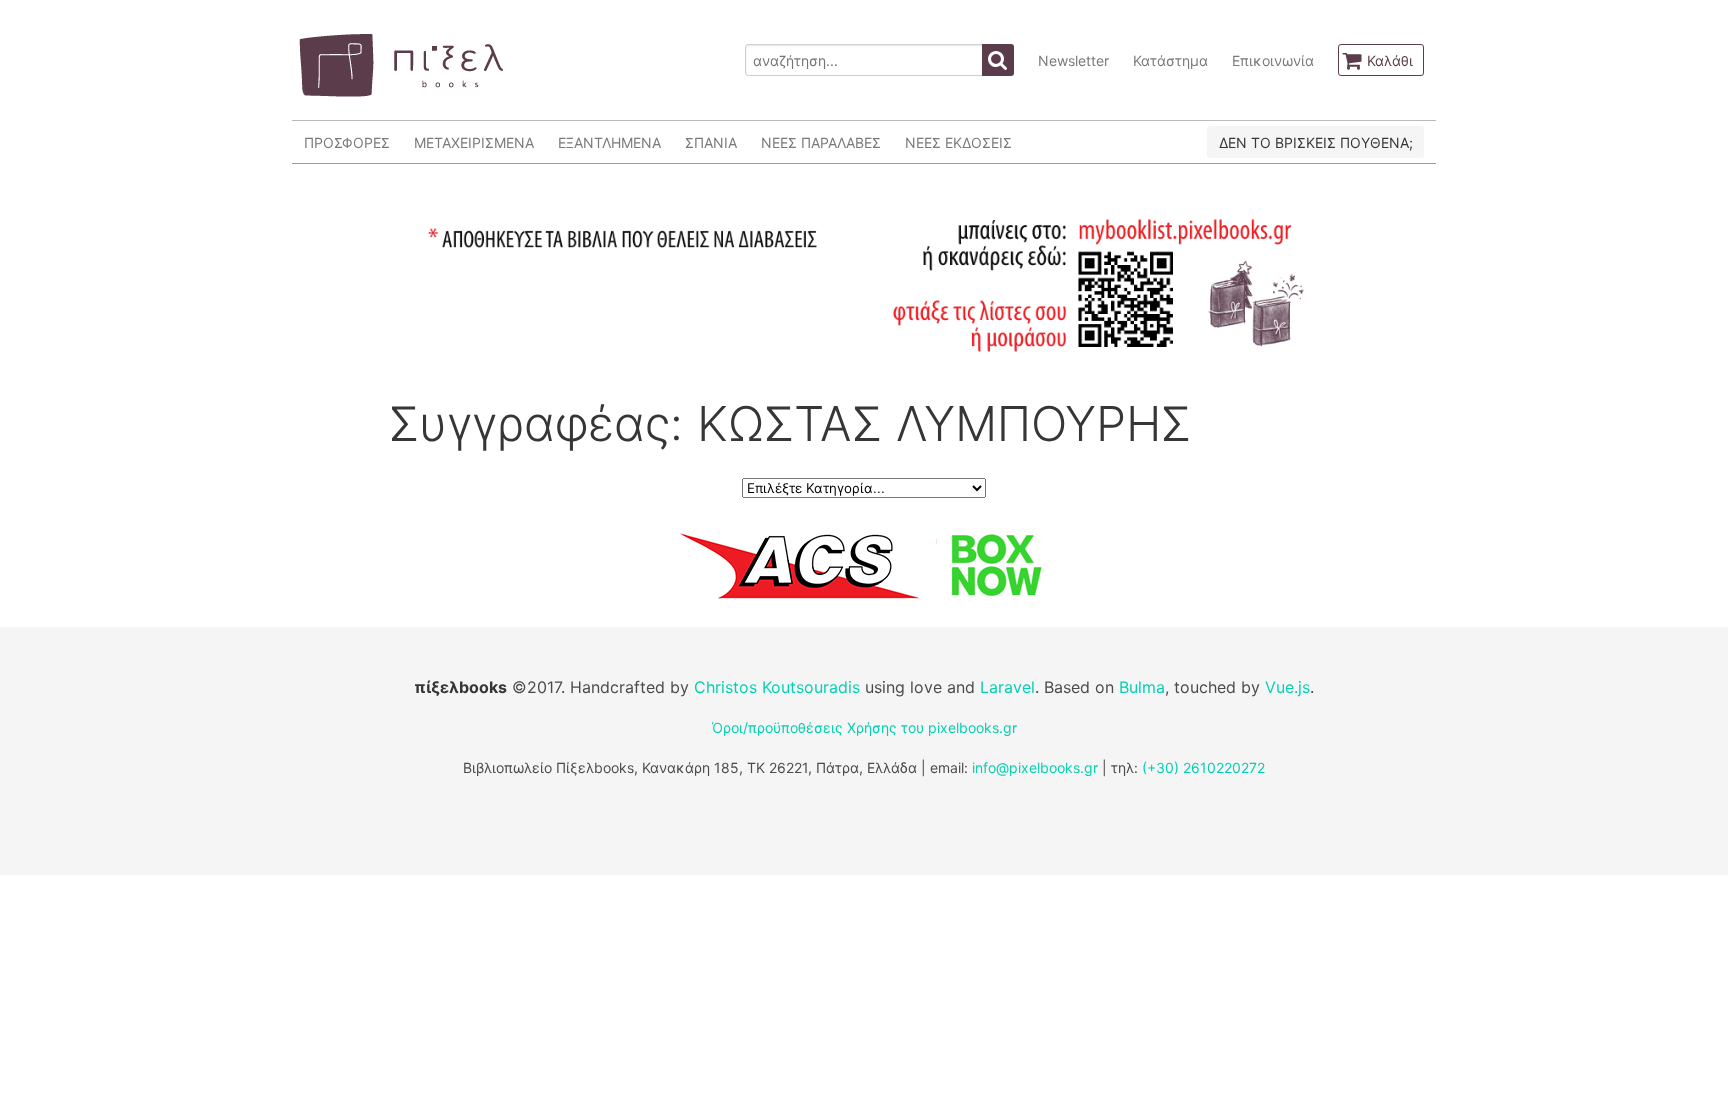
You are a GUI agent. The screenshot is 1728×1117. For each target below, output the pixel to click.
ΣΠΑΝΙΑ (711, 142)
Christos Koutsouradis (777, 687)
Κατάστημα (1170, 60)
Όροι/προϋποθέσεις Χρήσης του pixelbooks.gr (864, 727)
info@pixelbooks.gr (1035, 767)
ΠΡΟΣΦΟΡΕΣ (347, 142)
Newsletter (1073, 60)
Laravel (1007, 687)
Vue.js (1287, 687)
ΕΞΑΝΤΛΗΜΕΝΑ (609, 142)
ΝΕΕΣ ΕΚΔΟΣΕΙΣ (958, 142)
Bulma (1142, 687)
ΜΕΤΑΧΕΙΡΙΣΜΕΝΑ (474, 142)
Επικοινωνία (1273, 60)
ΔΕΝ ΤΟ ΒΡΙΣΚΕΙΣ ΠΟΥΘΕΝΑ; (1316, 142)
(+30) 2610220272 (1203, 767)
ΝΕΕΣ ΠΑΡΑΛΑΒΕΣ (821, 142)
